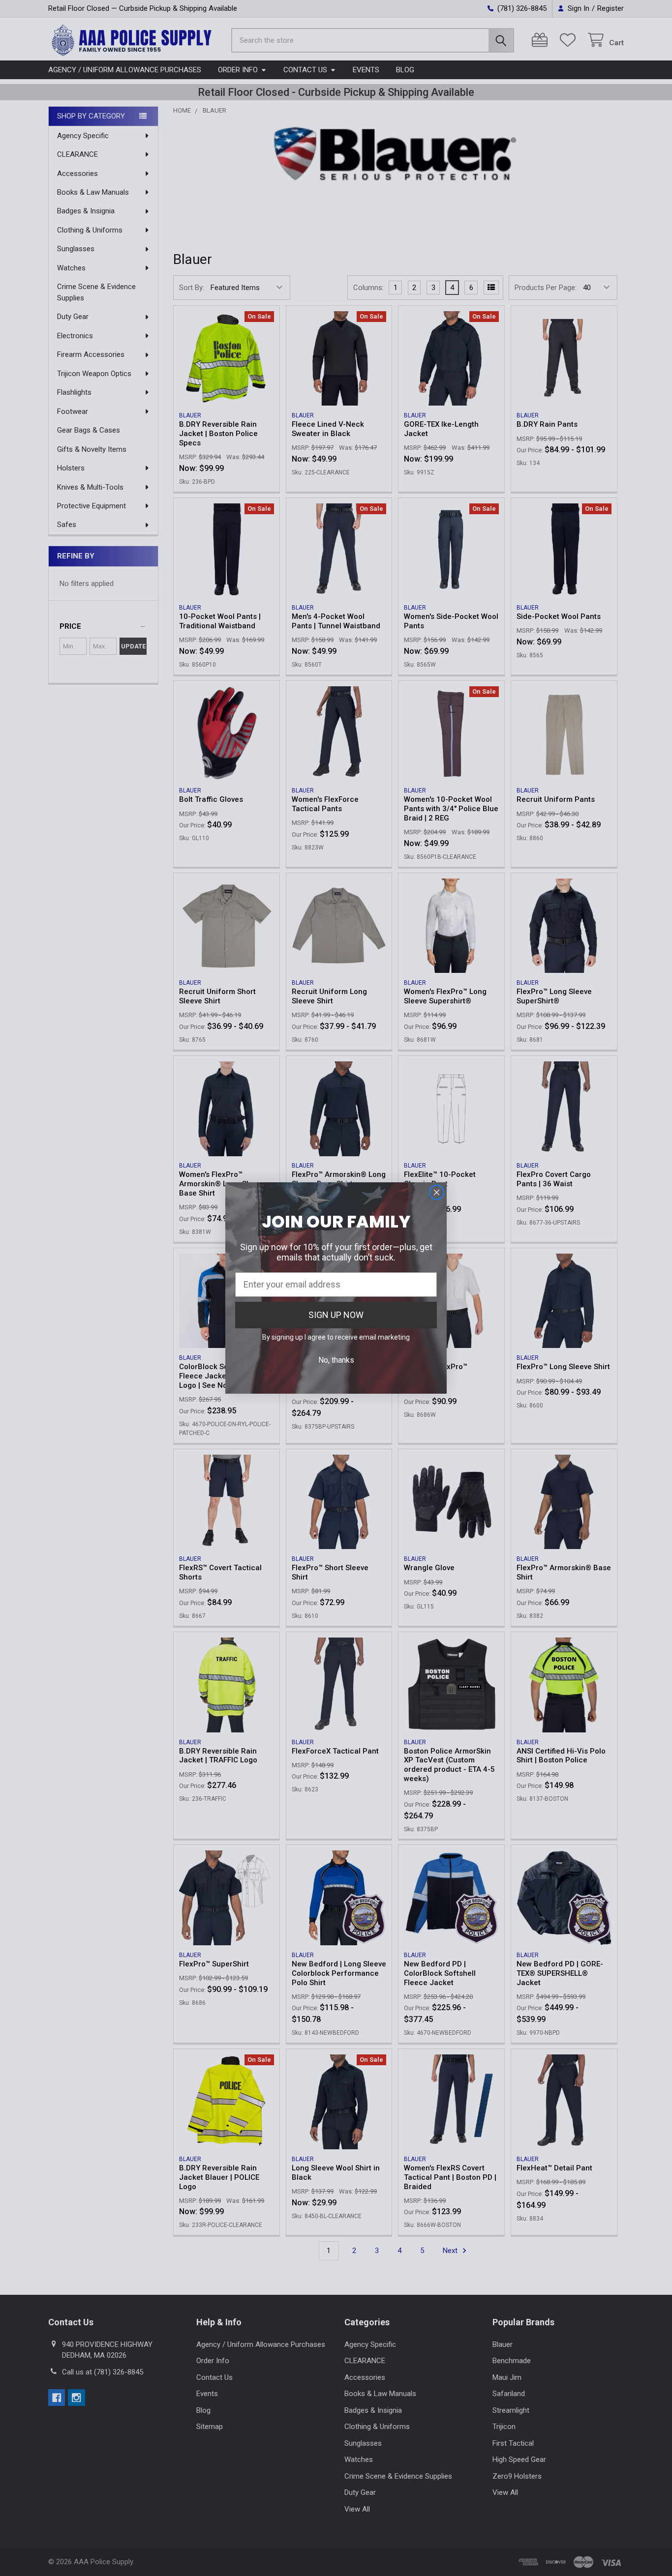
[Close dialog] (437, 1192)
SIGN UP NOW (336, 1315)
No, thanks (336, 1360)
